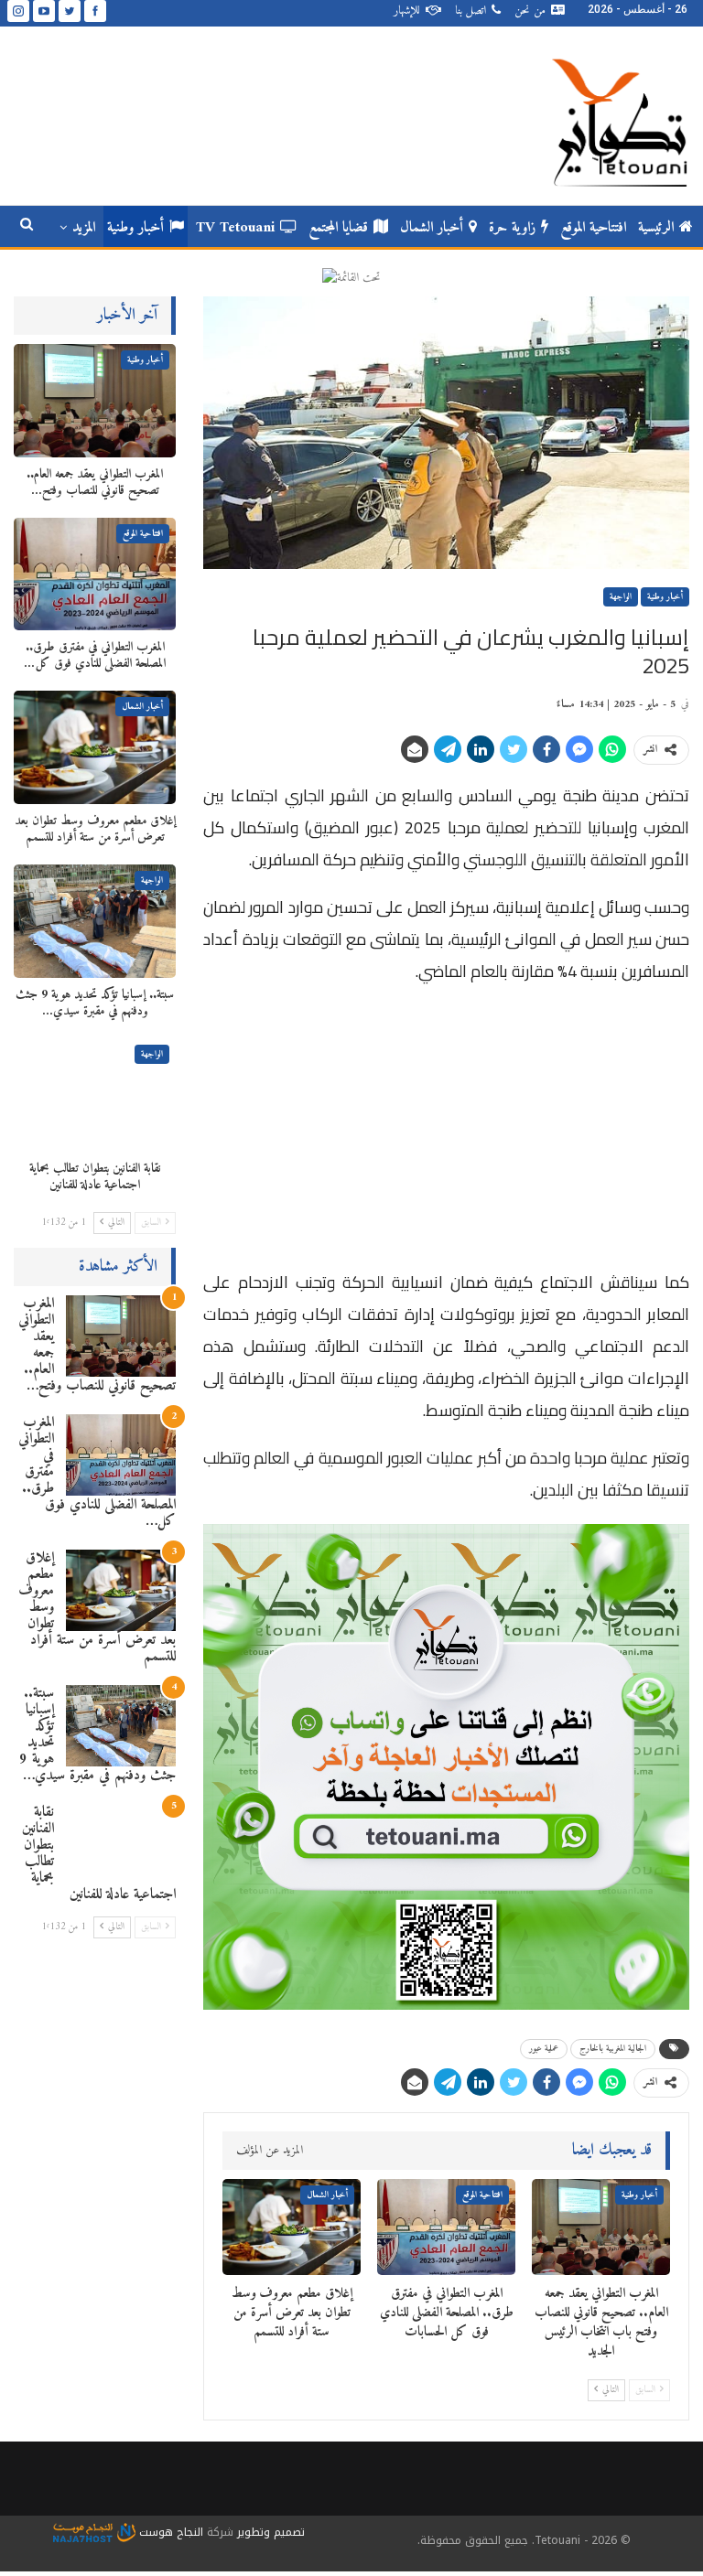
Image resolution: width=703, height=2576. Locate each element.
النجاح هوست (169, 2532)
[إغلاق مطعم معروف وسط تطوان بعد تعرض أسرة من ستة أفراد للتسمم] (292, 2227)
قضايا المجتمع (338, 228)
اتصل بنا (470, 11)
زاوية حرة (512, 228)
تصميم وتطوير (271, 2532)
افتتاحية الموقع (593, 228)
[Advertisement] (446, 1131)
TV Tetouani (235, 228)
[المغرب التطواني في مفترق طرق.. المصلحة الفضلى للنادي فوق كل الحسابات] (446, 2227)
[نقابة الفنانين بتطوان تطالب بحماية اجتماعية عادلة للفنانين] (95, 1095)
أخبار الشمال (432, 228)
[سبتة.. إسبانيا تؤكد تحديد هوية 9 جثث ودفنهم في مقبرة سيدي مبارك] (95, 921)
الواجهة (621, 597)
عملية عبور (544, 2049)
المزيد (84, 228)
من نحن (530, 11)
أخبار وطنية (135, 228)
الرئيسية (656, 228)
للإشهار (407, 11)
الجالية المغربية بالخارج (613, 2049)
